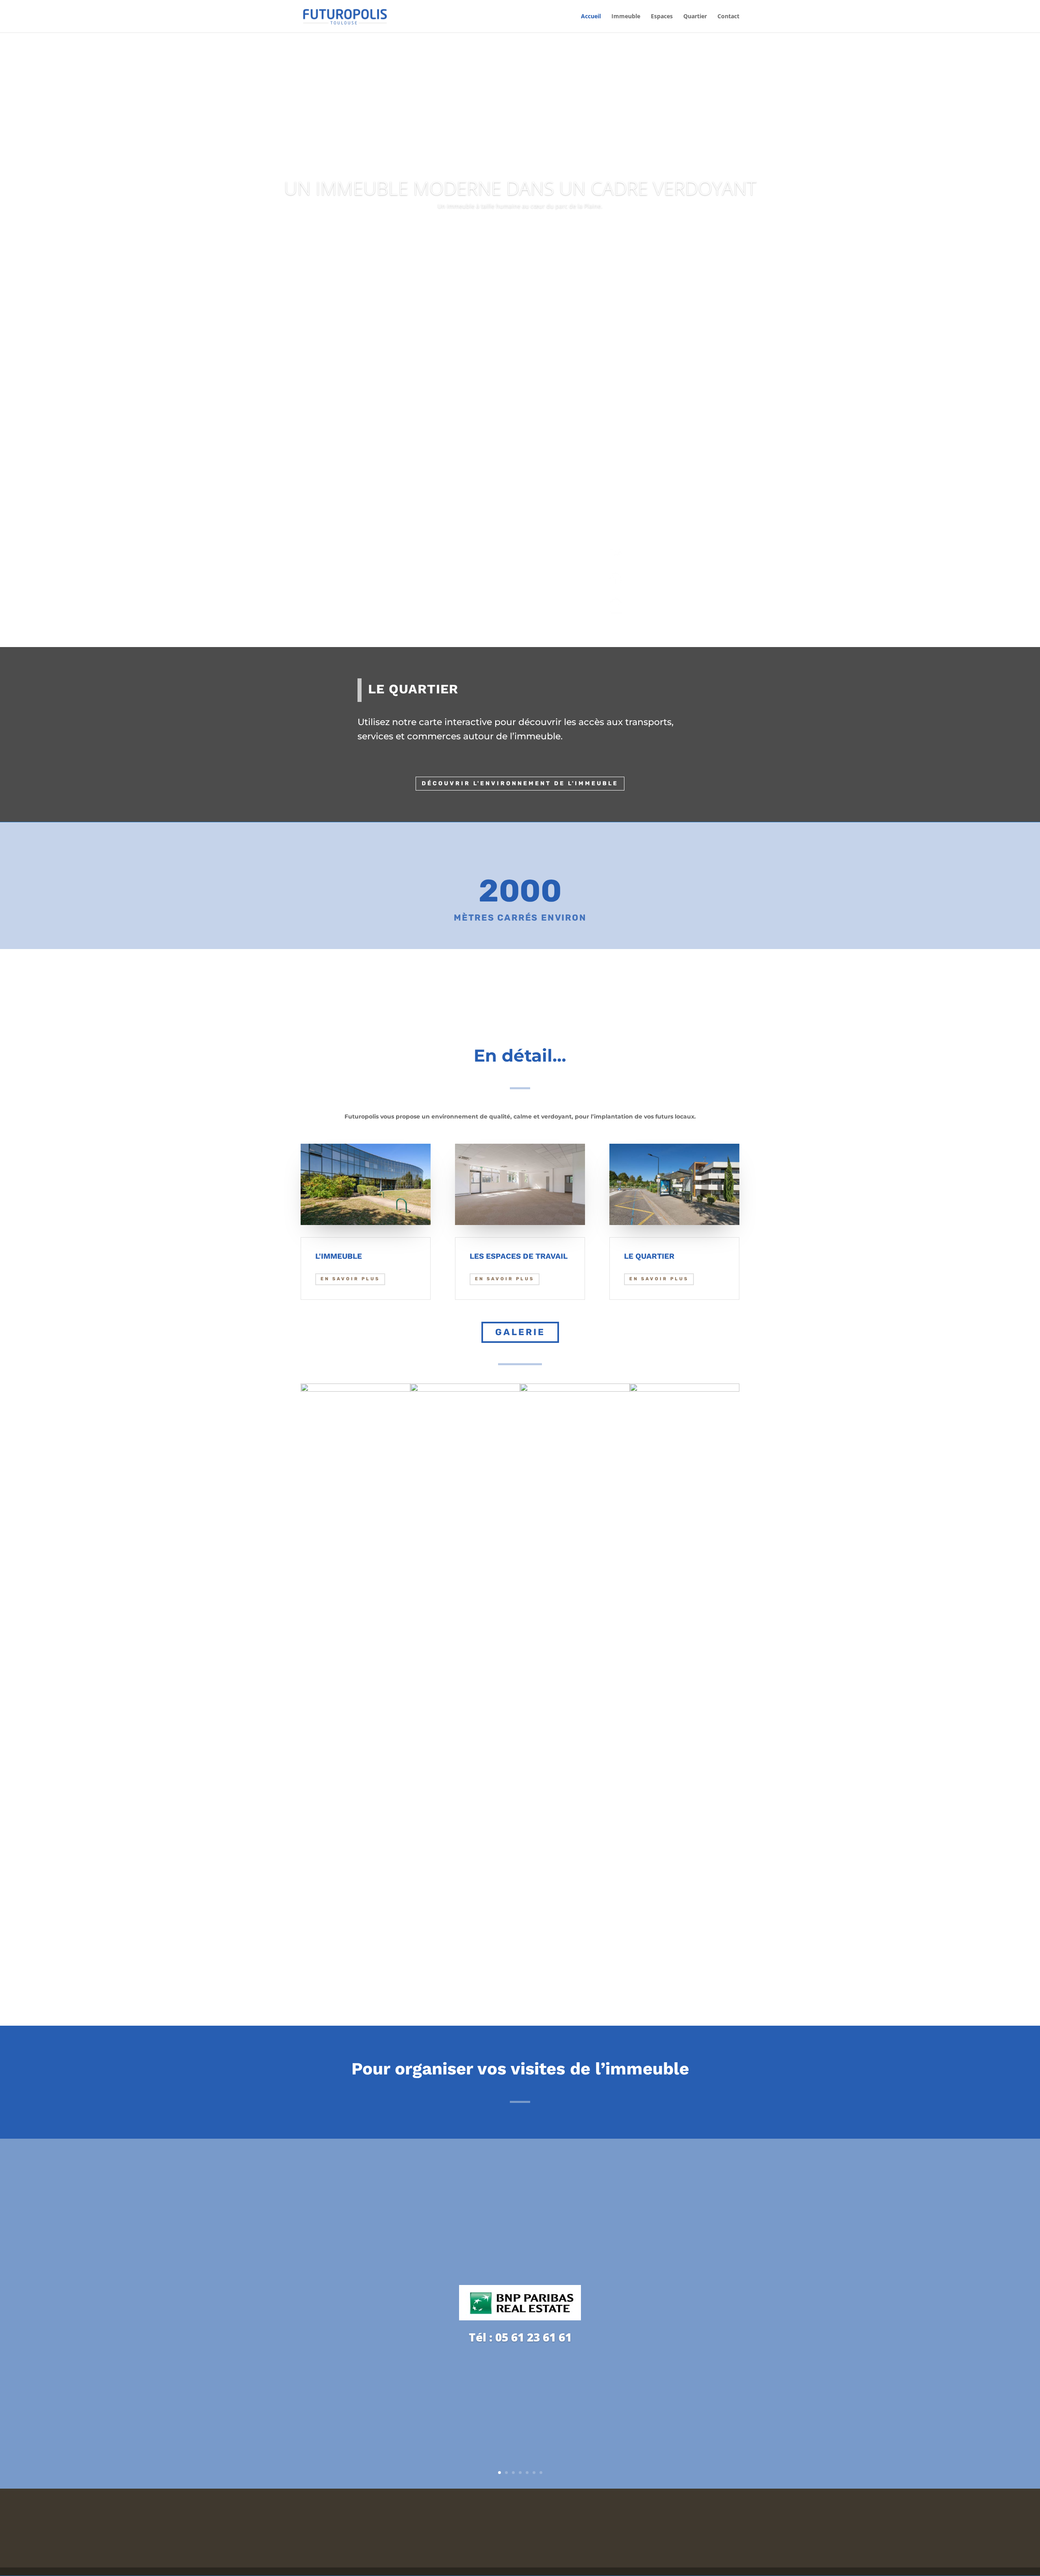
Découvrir (520, 229)
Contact (728, 17)
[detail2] (685, 1389)
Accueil (591, 17)
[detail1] (465, 1389)
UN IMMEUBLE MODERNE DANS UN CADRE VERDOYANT (520, 188)
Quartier (695, 17)
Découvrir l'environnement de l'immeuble (520, 783)
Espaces (662, 17)
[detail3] (575, 1389)
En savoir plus (336, 497)
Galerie (520, 1332)
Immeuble (626, 17)
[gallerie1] (355, 1389)
